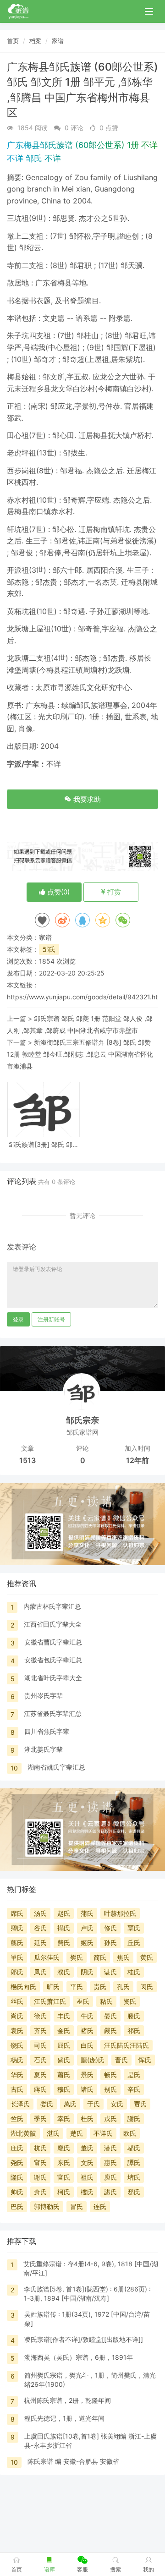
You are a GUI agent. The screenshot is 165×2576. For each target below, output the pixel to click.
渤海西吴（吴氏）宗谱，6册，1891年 (79, 2357)
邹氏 (49, 949)
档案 (35, 41)
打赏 (113, 892)
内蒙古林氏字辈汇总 (52, 1606)
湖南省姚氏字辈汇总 (56, 1767)
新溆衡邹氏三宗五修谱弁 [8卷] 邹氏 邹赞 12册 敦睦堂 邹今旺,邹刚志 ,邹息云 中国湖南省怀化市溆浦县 (80, 1054)
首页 (13, 41)
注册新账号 (51, 1319)
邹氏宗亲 (82, 1420)
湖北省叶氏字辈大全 (53, 1678)
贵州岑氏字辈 (44, 1696)
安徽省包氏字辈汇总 (53, 1660)
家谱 (58, 41)
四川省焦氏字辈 (47, 1731)
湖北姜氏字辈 (44, 1749)
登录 (18, 1319)
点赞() (58, 892)
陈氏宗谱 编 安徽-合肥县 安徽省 (73, 2461)
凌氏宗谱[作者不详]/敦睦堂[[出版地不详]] (84, 2339)
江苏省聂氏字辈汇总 (53, 1713)
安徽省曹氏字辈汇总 (53, 1642)
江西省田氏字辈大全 (53, 1624)
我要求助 (86, 799)
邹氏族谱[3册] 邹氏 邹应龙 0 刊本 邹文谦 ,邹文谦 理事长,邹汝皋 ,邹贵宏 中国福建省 (44, 1144)
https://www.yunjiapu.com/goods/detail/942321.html (86, 997)
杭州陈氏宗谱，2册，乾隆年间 (67, 2400)
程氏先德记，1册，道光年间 (64, 2418)
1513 (27, 1460)
